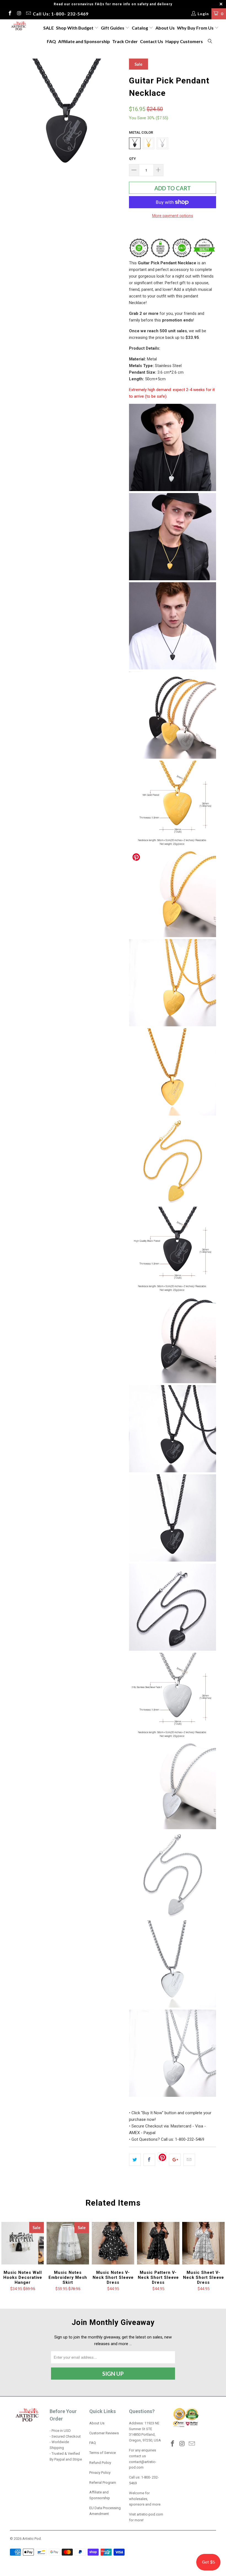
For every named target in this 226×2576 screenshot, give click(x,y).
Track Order (125, 41)
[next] (118, 115)
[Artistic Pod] (18, 26)
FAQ (51, 41)
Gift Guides (113, 28)
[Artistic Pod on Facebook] (10, 14)
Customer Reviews (104, 2433)
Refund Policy (100, 2463)
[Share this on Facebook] (149, 2160)
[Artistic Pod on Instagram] (19, 14)
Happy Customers (184, 41)
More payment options (173, 216)
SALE (49, 28)
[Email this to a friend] (189, 2160)
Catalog (140, 28)
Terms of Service (103, 2453)
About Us (165, 28)
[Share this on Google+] (175, 2160)
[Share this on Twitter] (135, 2160)
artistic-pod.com (150, 2514)
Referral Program (103, 2483)
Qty (132, 159)
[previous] (16, 115)
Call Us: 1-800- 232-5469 (61, 14)
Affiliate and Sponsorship (84, 41)
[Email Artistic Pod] (28, 14)
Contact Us (152, 41)
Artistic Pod (32, 2539)
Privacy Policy (100, 2473)
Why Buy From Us (196, 28)
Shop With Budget (75, 28)
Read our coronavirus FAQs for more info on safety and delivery (113, 4)
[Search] (210, 42)
